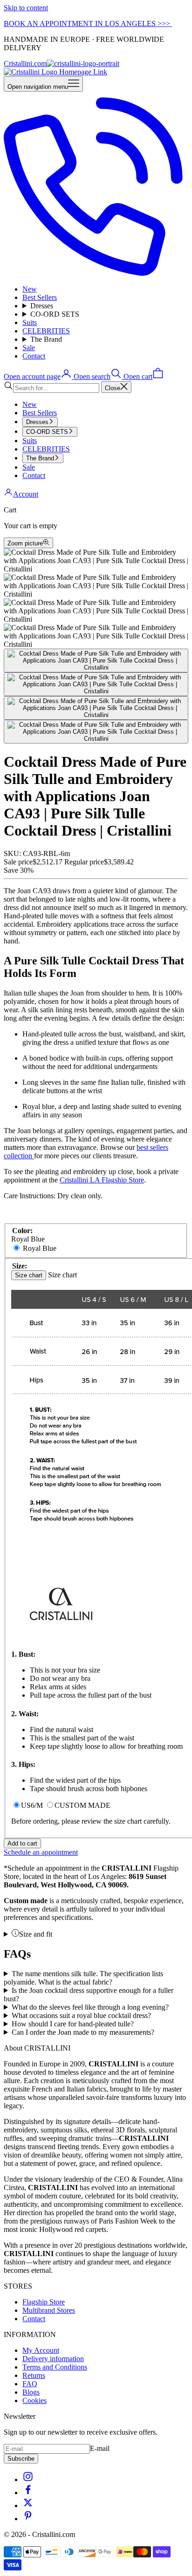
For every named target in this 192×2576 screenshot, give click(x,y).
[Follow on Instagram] (28, 2480)
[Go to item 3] (96, 708)
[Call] (96, 273)
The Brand (46, 339)
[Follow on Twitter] (28, 2506)
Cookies (34, 2400)
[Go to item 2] (96, 684)
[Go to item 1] (96, 661)
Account (26, 494)
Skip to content (26, 8)
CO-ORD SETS (55, 314)
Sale (29, 348)
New (30, 289)
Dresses (42, 306)
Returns (34, 2375)
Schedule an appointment (41, 1852)
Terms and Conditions (55, 2367)
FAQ (30, 2384)
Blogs (31, 2392)
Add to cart (22, 1843)
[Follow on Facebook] (28, 2493)
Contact (34, 356)
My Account (41, 2350)
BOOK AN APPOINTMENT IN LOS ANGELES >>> (88, 23)
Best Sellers (40, 297)
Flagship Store (44, 2302)
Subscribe (21, 2459)
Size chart (29, 1275)
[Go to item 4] (96, 732)
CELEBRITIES (46, 331)
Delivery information (53, 2359)
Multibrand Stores (49, 2310)
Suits (30, 322)
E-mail (100, 2448)
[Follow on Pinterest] (28, 2519)
